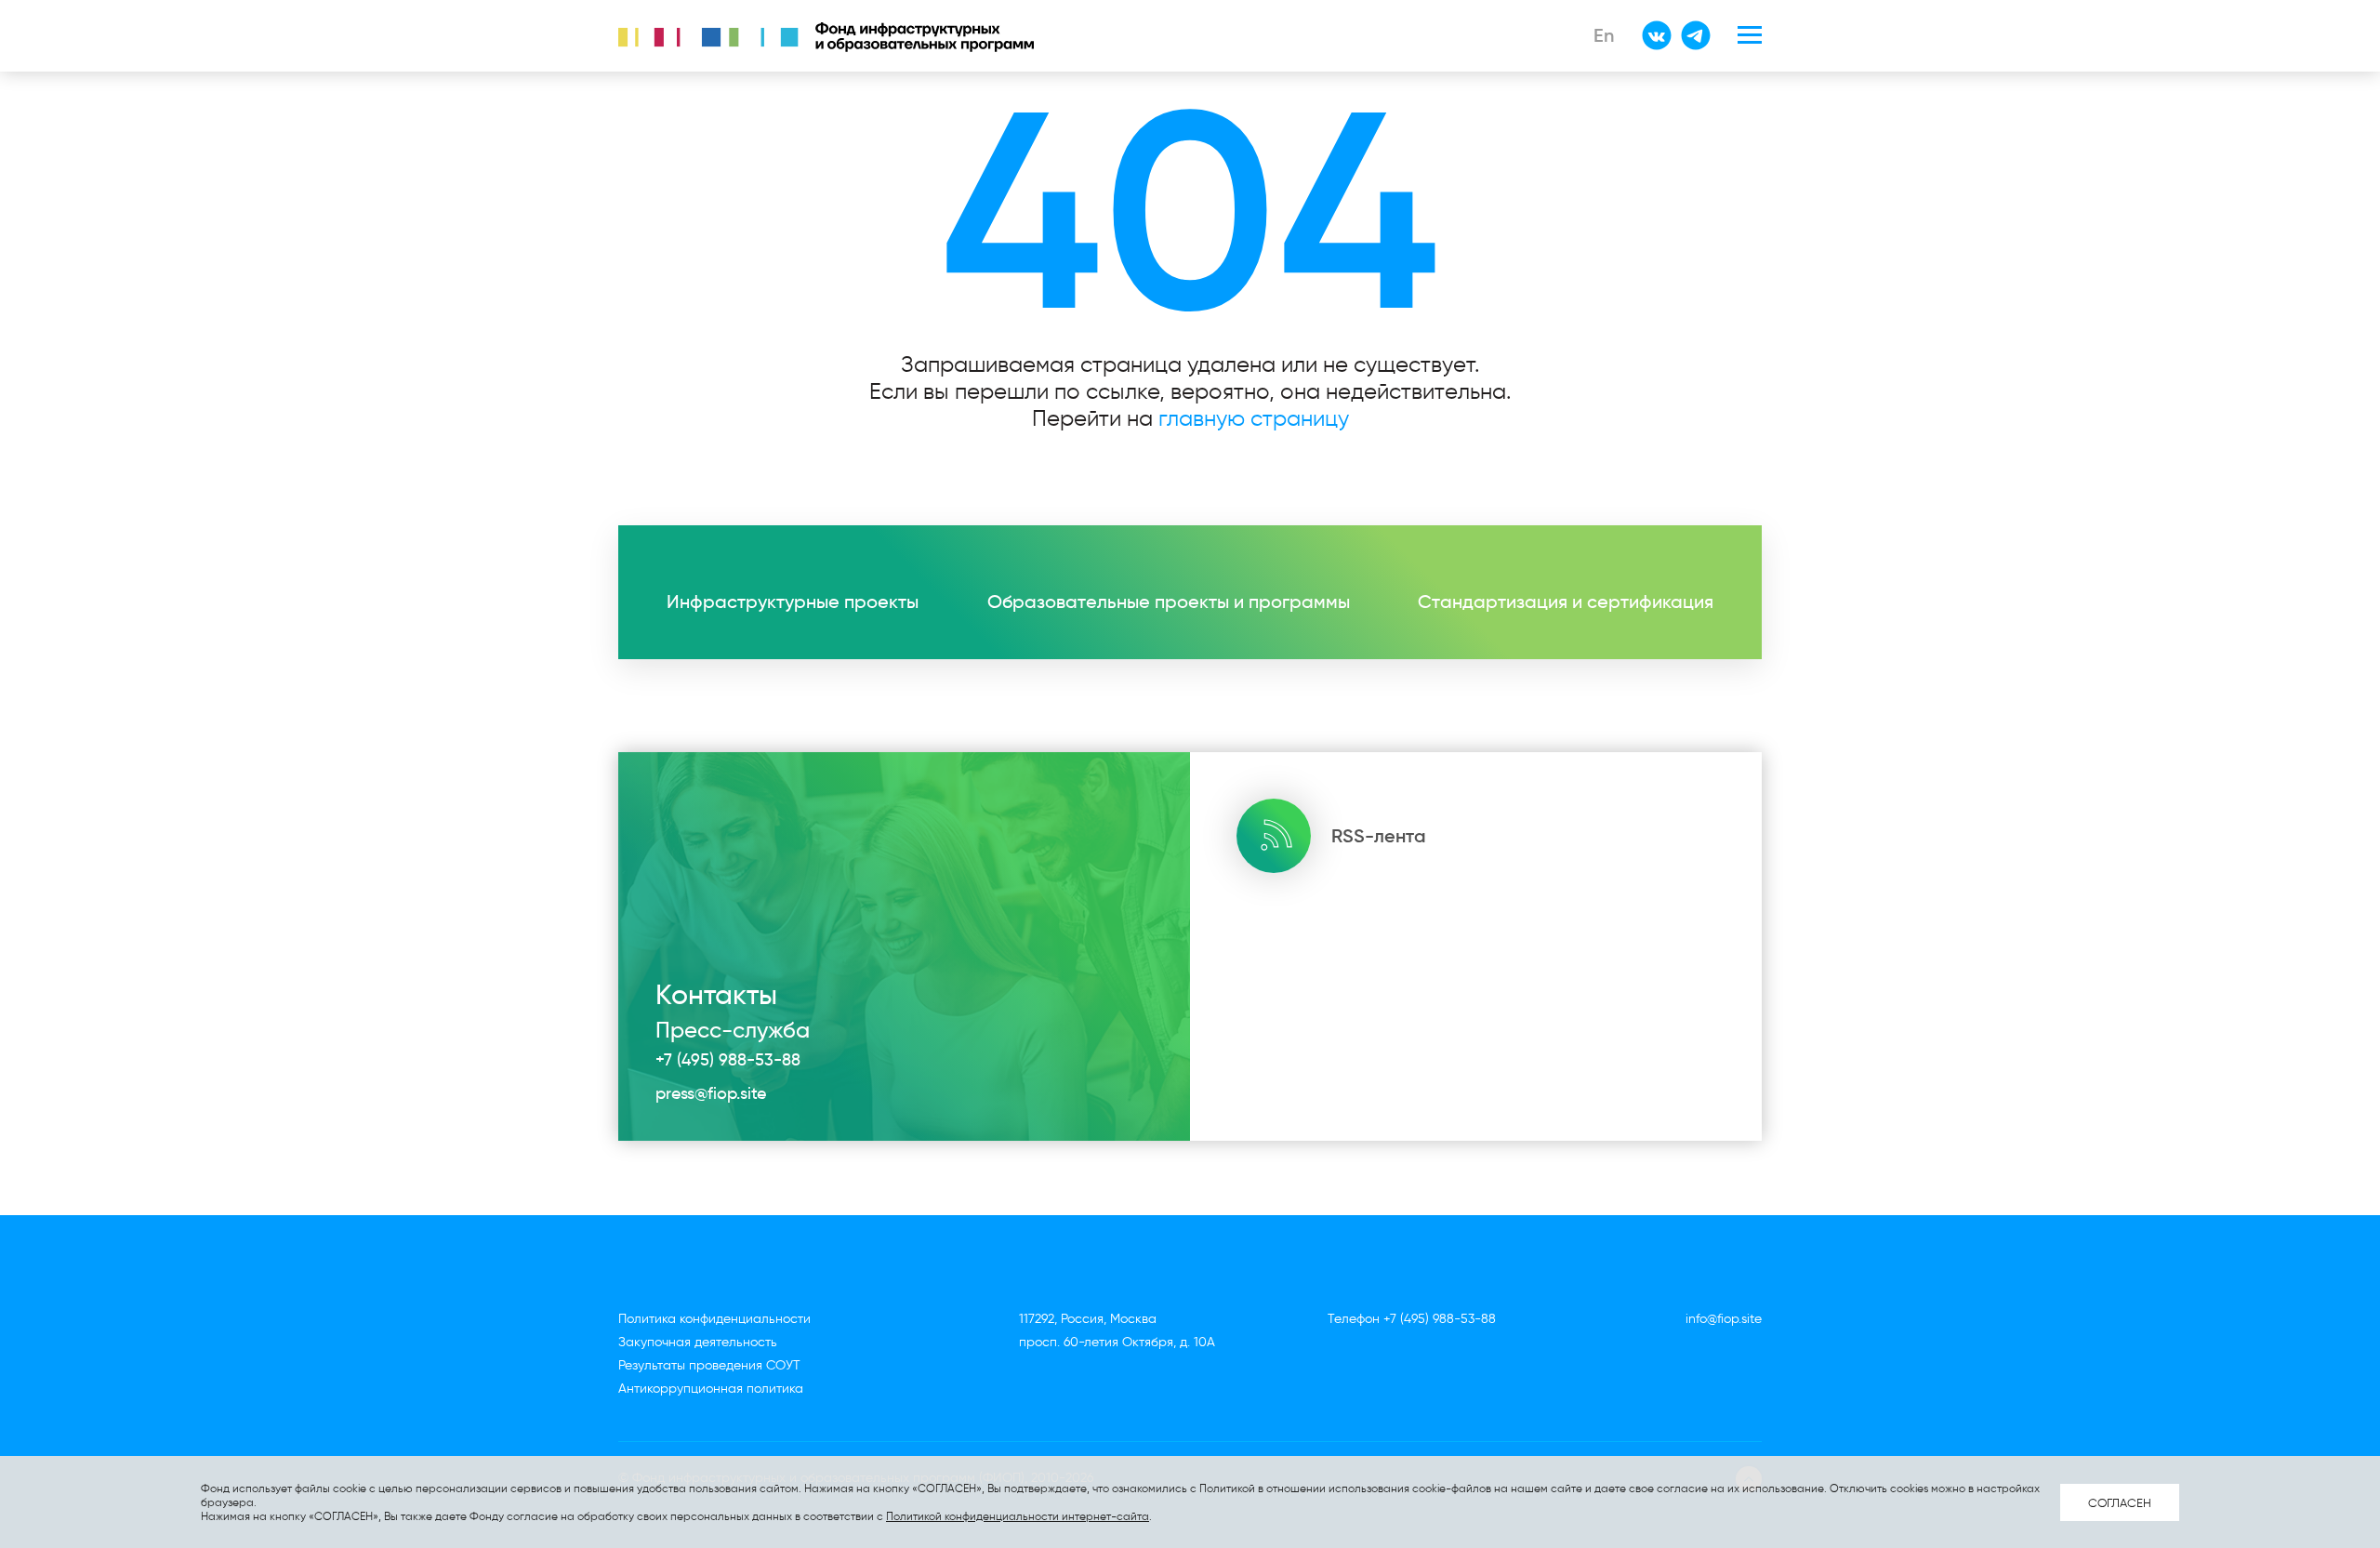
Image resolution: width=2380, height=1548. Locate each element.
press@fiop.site (711, 1093)
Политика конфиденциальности (714, 1319)
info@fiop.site (1724, 1319)
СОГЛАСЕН (2120, 1502)
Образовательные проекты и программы (1169, 602)
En (1604, 35)
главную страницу (1254, 418)
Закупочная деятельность (698, 1342)
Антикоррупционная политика (711, 1389)
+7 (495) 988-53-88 (728, 1060)
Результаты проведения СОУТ (709, 1365)
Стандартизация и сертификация (1566, 602)
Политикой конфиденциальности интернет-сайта (1018, 1516)
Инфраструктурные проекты (793, 602)
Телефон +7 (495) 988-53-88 (1412, 1319)
